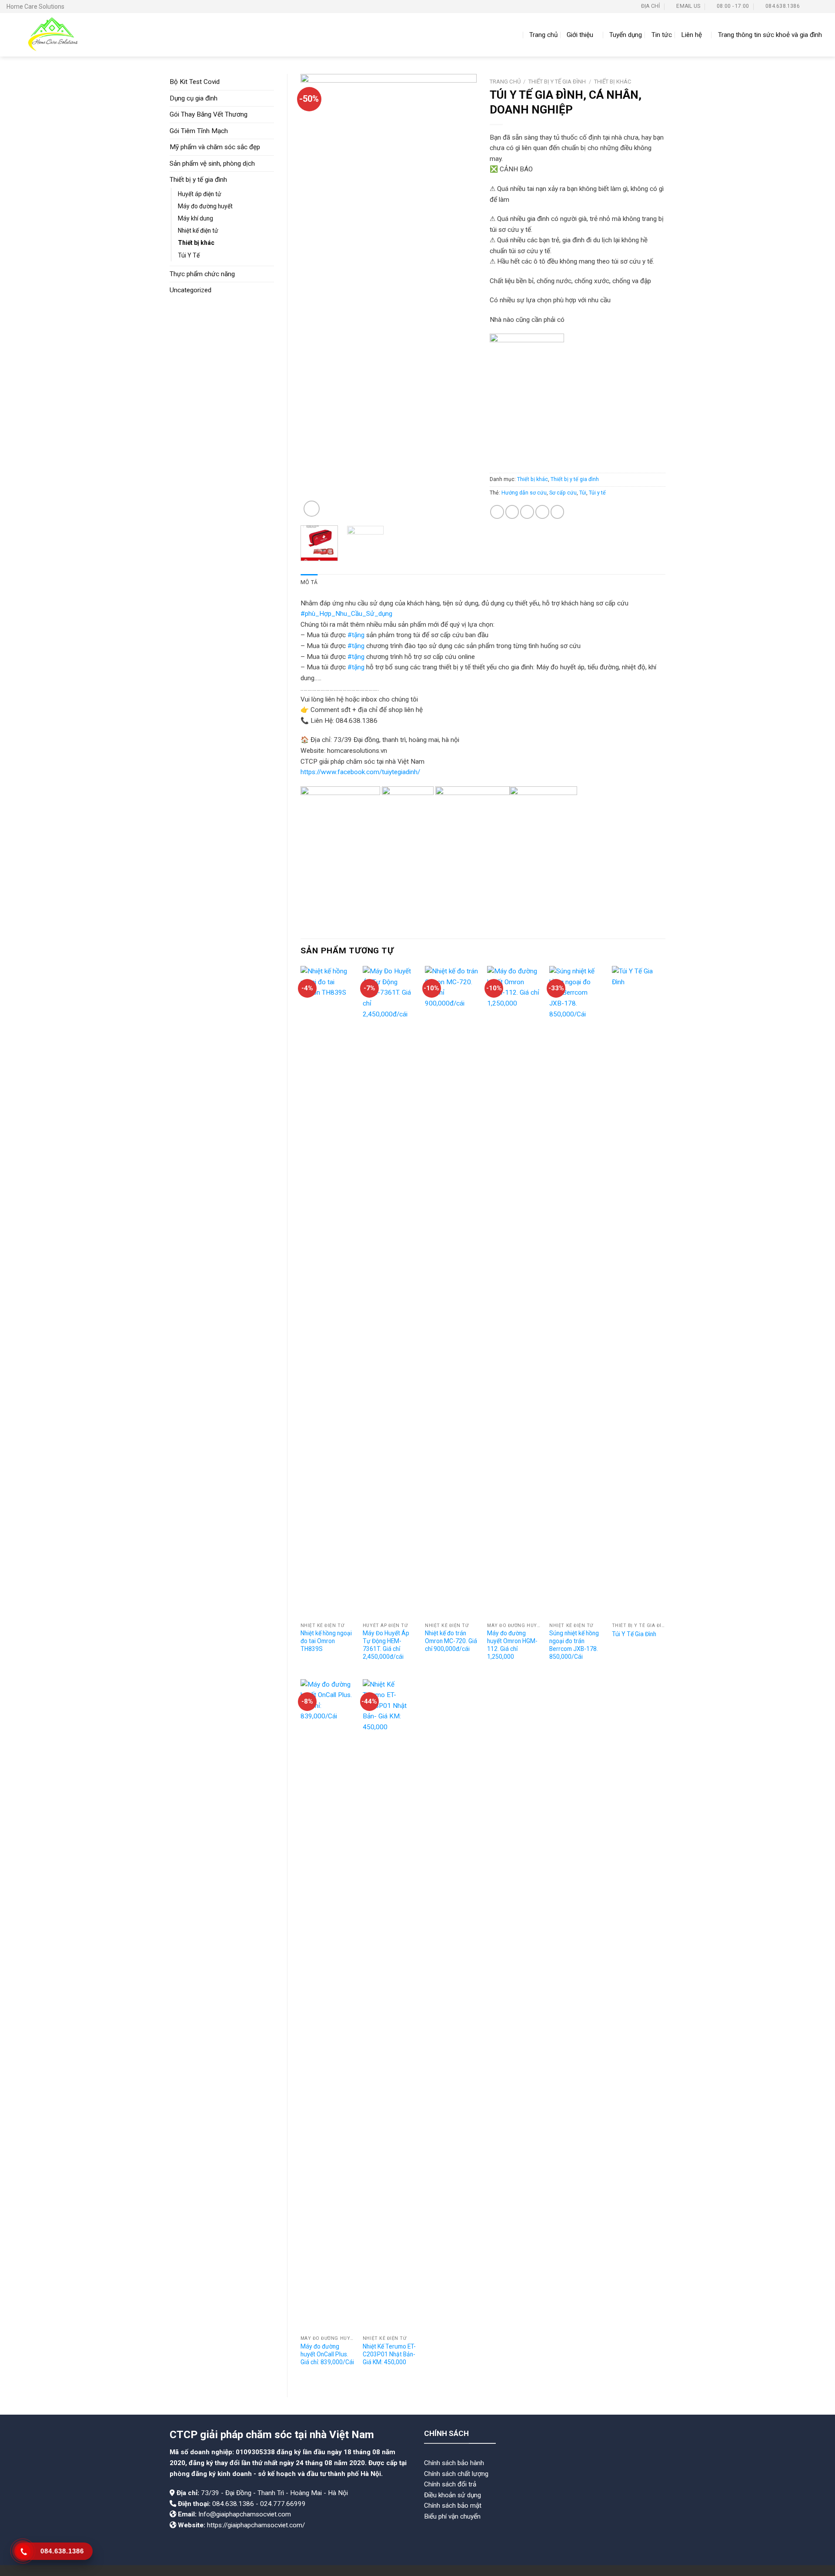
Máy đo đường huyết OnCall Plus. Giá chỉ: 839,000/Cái (327, 2354)
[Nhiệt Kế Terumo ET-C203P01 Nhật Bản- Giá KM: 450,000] (390, 2005)
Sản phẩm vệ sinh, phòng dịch (212, 164)
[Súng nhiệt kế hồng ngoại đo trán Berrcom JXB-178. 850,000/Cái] (576, 1292)
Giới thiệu (580, 35)
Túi (583, 493)
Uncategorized (190, 290)
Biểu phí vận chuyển (452, 2516)
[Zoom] (312, 509)
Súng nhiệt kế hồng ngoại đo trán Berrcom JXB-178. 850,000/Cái (574, 1645)
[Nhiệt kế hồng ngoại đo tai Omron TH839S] (327, 1292)
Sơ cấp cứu (563, 493)
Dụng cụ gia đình (194, 98)
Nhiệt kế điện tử (198, 231)
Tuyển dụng (626, 35)
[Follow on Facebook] (808, 7)
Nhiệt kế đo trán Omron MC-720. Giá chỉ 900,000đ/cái (451, 1641)
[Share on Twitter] (512, 512)
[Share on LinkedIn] (558, 512)
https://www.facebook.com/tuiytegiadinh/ (360, 772)
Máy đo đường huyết (205, 206)
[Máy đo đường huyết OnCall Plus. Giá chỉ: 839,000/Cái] (327, 2005)
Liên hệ (691, 35)
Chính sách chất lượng (456, 2474)
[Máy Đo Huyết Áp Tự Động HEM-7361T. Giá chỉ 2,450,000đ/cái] (390, 1292)
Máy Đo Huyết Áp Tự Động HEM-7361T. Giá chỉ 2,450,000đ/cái (386, 1645)
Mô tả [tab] (309, 582)
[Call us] (825, 7)
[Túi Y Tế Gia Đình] (639, 1292)
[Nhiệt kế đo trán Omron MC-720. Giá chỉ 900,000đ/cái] (452, 1292)
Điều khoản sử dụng (453, 2495)
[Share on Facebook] (497, 512)
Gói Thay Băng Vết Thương (209, 114)
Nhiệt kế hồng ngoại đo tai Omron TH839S (326, 1641)
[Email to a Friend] (527, 512)
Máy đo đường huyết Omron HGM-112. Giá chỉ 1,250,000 (512, 1645)
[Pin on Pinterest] (542, 512)
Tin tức (662, 35)
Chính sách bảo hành (454, 2463)
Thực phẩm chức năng (202, 274)
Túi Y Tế (189, 255)
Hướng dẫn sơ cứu (524, 493)
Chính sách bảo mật (453, 2506)
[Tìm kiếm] (516, 35)
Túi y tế (597, 493)
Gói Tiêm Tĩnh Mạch (199, 131)
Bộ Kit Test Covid (195, 82)
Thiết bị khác (196, 243)
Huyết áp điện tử (200, 194)
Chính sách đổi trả (450, 2484)
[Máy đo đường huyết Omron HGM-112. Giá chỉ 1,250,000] (514, 1292)
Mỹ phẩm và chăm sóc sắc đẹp (215, 147)
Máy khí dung (195, 218)
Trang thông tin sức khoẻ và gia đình (770, 35)
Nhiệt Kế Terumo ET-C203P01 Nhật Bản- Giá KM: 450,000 (389, 2354)
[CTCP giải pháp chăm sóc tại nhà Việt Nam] (51, 35)
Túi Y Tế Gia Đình (634, 1634)
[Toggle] (271, 98)
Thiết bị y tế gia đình (198, 180)
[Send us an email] (817, 7)
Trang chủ (543, 35)
